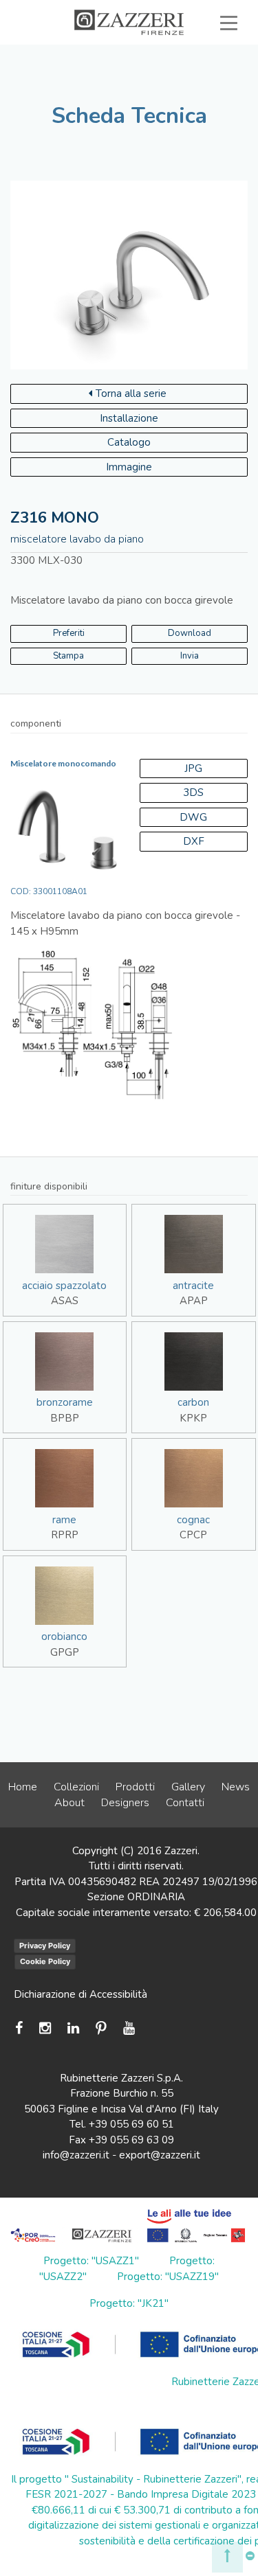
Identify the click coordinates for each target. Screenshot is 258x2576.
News (236, 1787)
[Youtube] (129, 2028)
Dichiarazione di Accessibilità (80, 1994)
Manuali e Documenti (119, 70)
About (69, 1803)
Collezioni (76, 1787)
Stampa (68, 656)
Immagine (129, 467)
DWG (193, 817)
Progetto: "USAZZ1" (91, 2261)
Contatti (185, 1803)
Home (23, 1787)
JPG (193, 768)
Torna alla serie (131, 394)
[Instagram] (45, 2028)
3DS (193, 793)
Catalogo (129, 442)
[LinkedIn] (73, 2028)
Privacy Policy (45, 1946)
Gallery (188, 1787)
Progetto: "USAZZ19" (168, 2277)
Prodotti (135, 1787)
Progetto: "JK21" (129, 2303)
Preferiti (193, 85)
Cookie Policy (45, 1961)
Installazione (129, 418)
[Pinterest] (101, 2028)
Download (190, 633)
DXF (194, 841)
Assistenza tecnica (173, 54)
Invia (190, 656)
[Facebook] (22, 2028)
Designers (125, 1803)
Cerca (197, 101)
